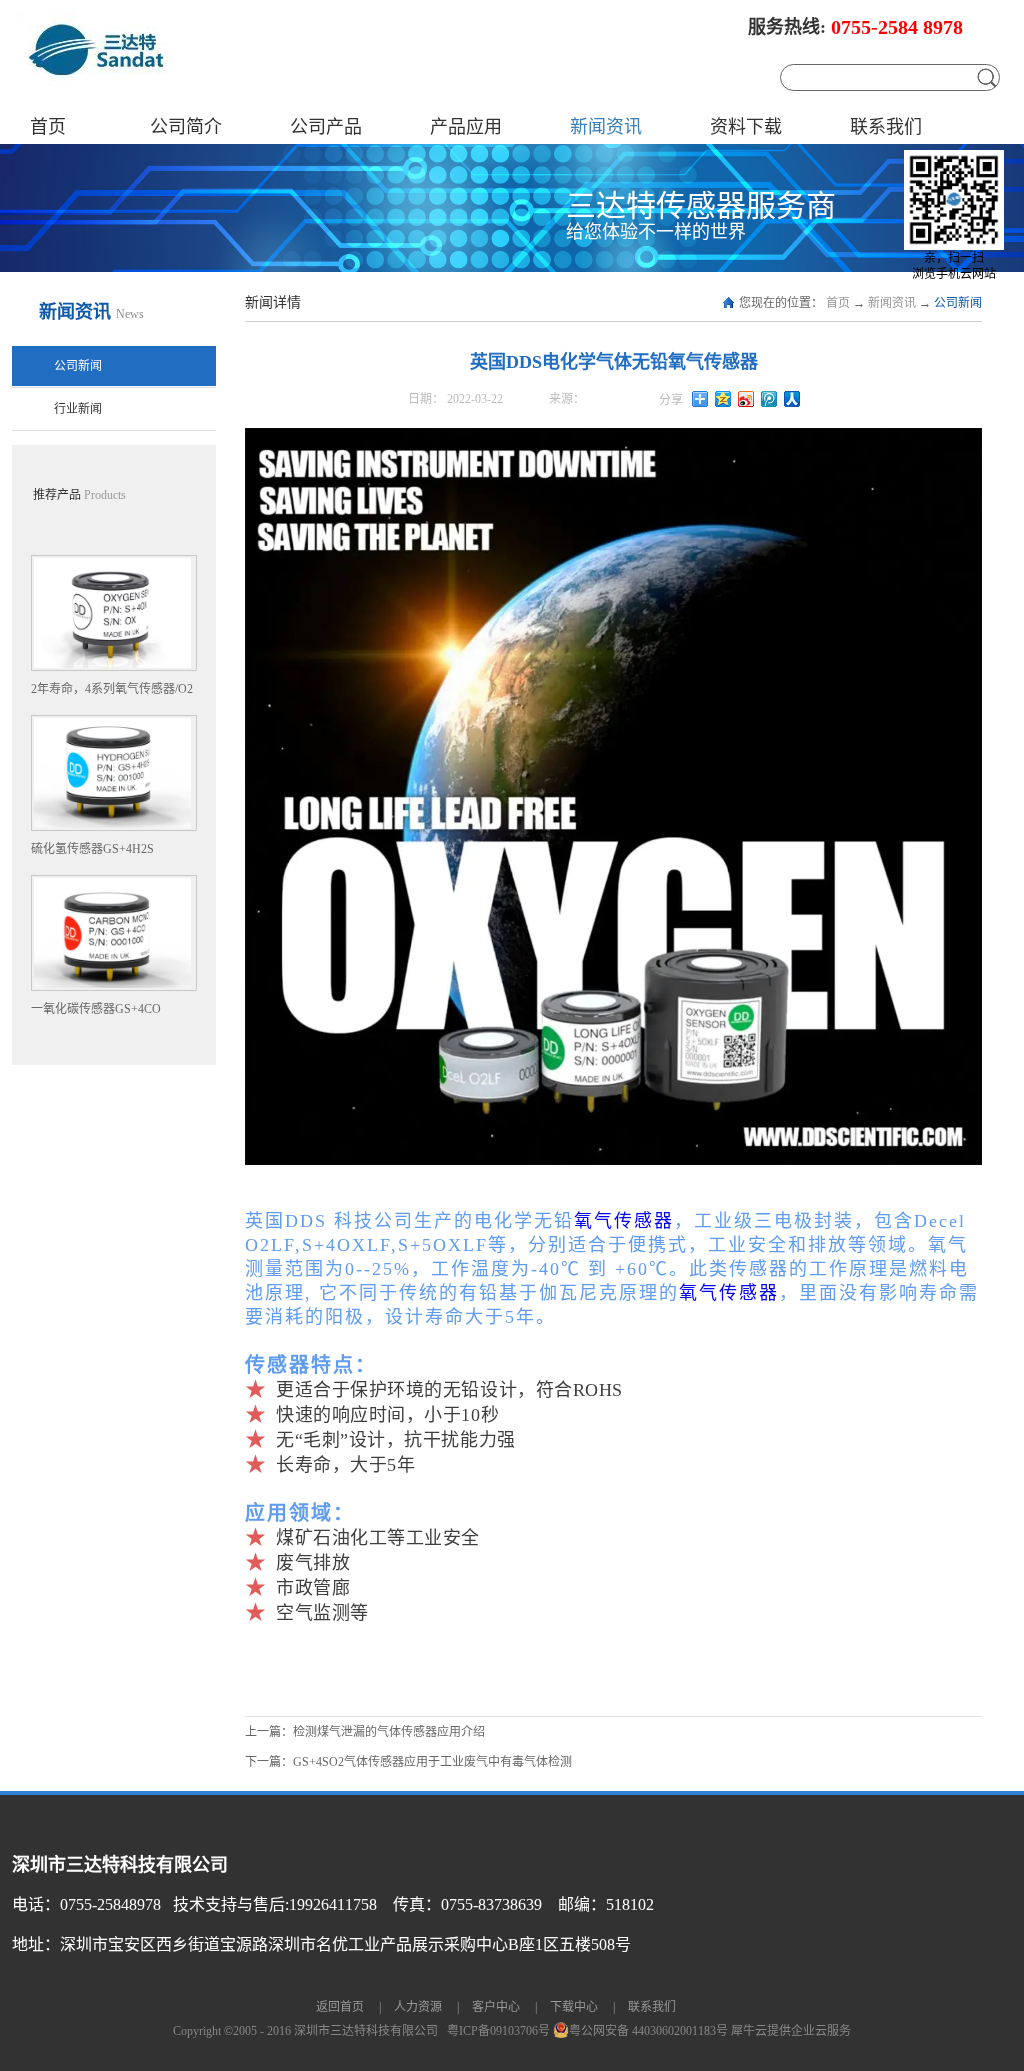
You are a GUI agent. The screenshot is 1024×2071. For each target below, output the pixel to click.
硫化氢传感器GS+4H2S (92, 849)
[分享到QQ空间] (723, 399)
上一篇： (365, 1732)
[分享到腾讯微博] (769, 399)
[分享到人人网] (792, 399)
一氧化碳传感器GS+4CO (96, 1009)
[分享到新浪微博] (746, 399)
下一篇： (408, 1762)
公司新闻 (958, 303)
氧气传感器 (624, 1221)
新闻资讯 (892, 303)
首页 (48, 127)
